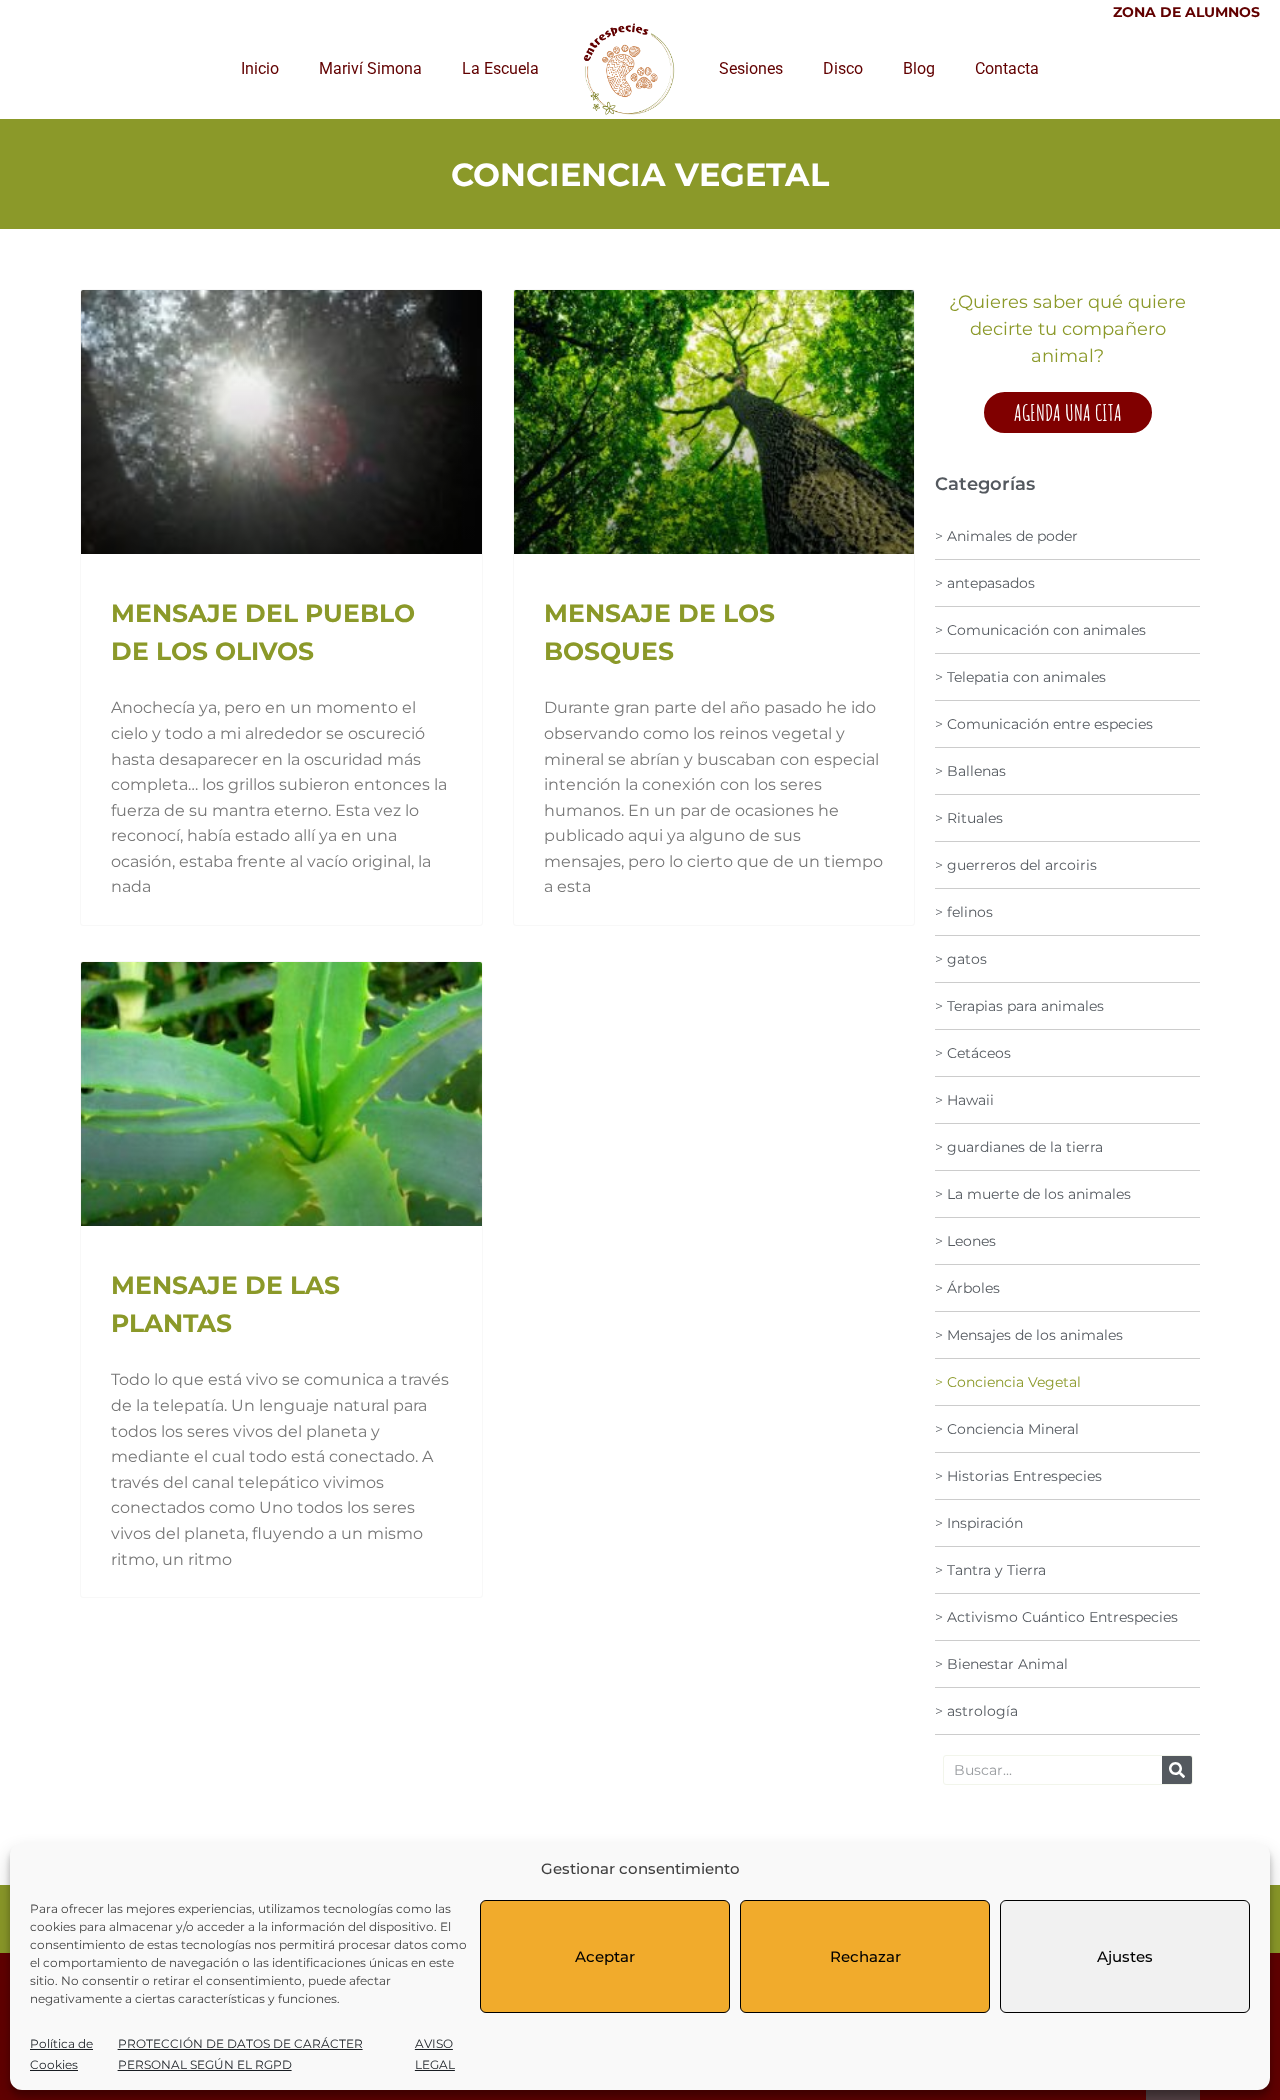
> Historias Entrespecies (1018, 1476)
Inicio (260, 68)
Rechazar (865, 1956)
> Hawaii (964, 1100)
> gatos (961, 959)
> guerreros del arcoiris (1016, 865)
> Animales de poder (1006, 536)
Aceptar (605, 1956)
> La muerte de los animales (1033, 1194)
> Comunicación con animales (1040, 630)
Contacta (1007, 68)
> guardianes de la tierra (1019, 1147)
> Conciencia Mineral (1007, 1429)
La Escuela (500, 68)
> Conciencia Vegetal (1008, 1382)
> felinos (964, 912)
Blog (919, 68)
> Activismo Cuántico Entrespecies (1056, 1617)
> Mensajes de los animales (1029, 1335)
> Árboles (967, 1288)
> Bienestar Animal (1001, 1664)
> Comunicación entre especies (1044, 724)
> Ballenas (970, 771)
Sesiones (751, 68)
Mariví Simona (370, 68)
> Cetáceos (973, 1053)
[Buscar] (1177, 1770)
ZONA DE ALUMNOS (1186, 12)
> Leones (965, 1241)
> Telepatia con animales (1020, 677)
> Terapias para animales (1019, 1006)
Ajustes (1125, 1956)
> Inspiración (979, 1523)
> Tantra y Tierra (990, 1570)
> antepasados (985, 583)
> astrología (976, 1711)
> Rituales (969, 818)
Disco (843, 68)
